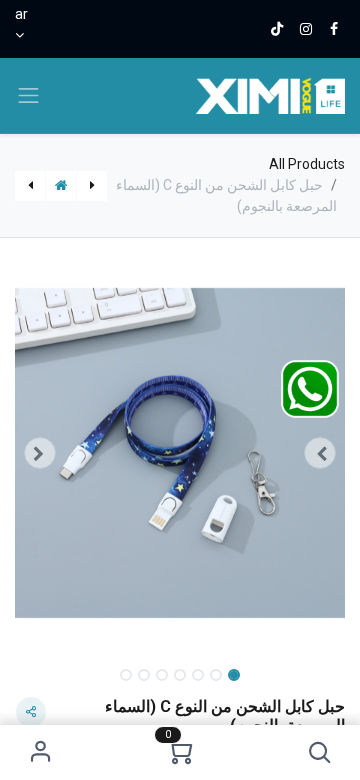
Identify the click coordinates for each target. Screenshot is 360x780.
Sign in (40, 752)
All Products (307, 164)
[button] (319, 752)
